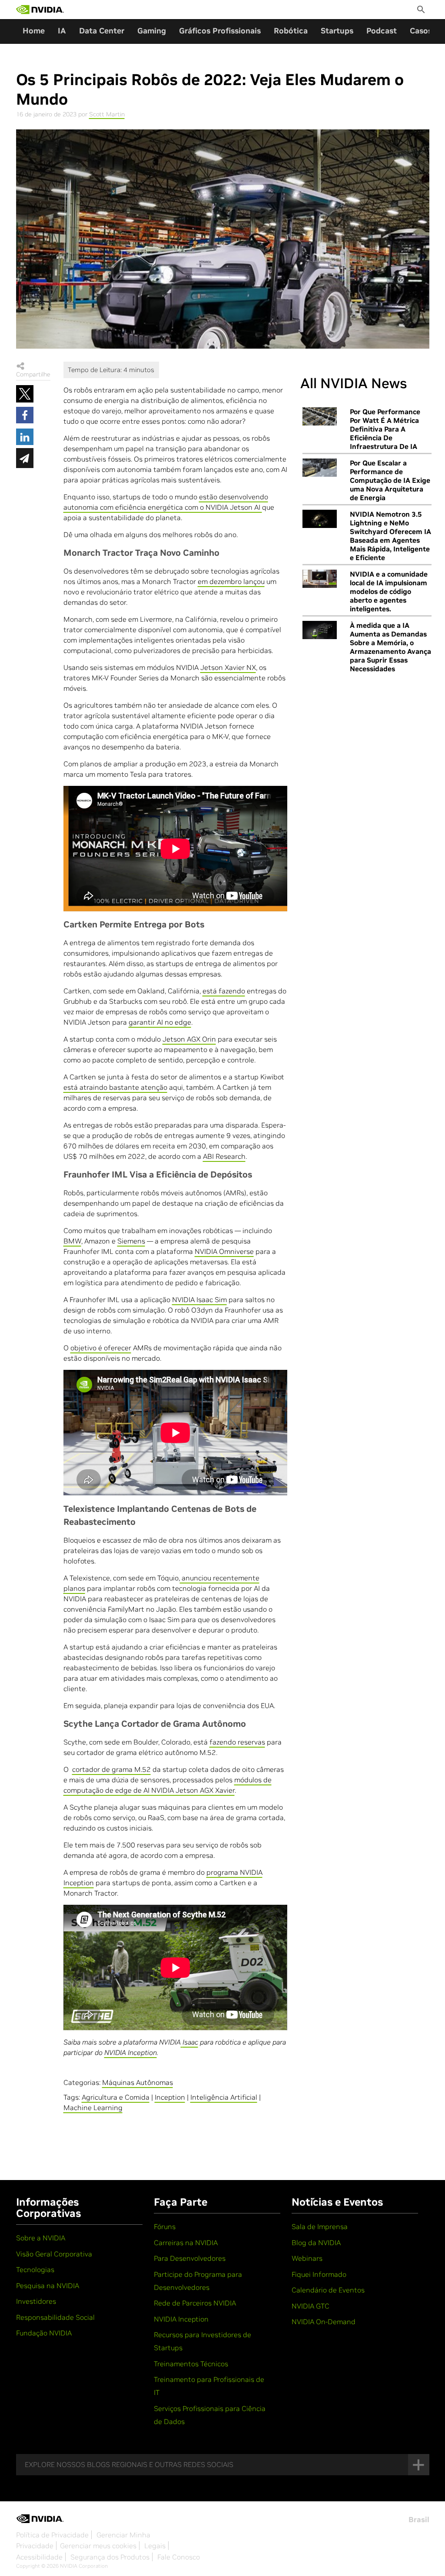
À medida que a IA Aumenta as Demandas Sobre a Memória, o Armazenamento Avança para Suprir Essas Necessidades (390, 647)
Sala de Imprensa (320, 2226)
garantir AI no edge (160, 1022)
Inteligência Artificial (224, 2097)
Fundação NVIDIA (44, 2333)
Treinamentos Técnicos (191, 2364)
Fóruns (165, 2226)
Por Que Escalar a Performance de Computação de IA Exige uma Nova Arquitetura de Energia (390, 480)
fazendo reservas (237, 1742)
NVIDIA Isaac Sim (199, 1300)
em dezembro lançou (231, 581)
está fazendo (224, 991)
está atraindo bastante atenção (115, 1087)
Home (34, 31)
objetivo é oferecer (101, 1348)
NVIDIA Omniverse (224, 1251)
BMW (72, 1241)
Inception (170, 2097)
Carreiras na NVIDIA (186, 2243)
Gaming (152, 31)
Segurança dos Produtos (110, 2557)
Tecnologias (35, 2269)
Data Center (102, 31)
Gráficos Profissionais (220, 31)
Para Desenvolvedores (190, 2258)
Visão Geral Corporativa (54, 2254)
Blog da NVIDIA (316, 2243)
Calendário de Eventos (328, 2290)
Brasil (419, 2520)
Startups (337, 31)
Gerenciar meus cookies (98, 2546)
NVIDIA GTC (311, 2306)
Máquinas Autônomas (138, 2082)
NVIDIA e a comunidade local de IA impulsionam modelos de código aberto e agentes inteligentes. (389, 591)
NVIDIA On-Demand (324, 2322)
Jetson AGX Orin (189, 1039)
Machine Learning (93, 2108)
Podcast (382, 31)
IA (62, 31)
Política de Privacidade (52, 2535)
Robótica (291, 31)
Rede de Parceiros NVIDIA (195, 2303)
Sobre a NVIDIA (41, 2238)
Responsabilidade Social (55, 2317)
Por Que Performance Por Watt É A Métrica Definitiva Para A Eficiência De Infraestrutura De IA (385, 429)
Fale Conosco (179, 2557)
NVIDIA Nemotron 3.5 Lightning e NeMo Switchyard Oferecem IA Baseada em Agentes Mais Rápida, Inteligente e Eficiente (390, 536)
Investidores (36, 2301)
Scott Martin (107, 114)
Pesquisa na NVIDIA (48, 2286)
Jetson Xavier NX (228, 667)
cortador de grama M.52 (111, 1769)
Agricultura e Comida (116, 2097)
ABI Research (224, 1156)
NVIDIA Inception (181, 2319)
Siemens (131, 1241)
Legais (155, 2546)
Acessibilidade (39, 2557)
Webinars (307, 2258)
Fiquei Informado (319, 2274)
